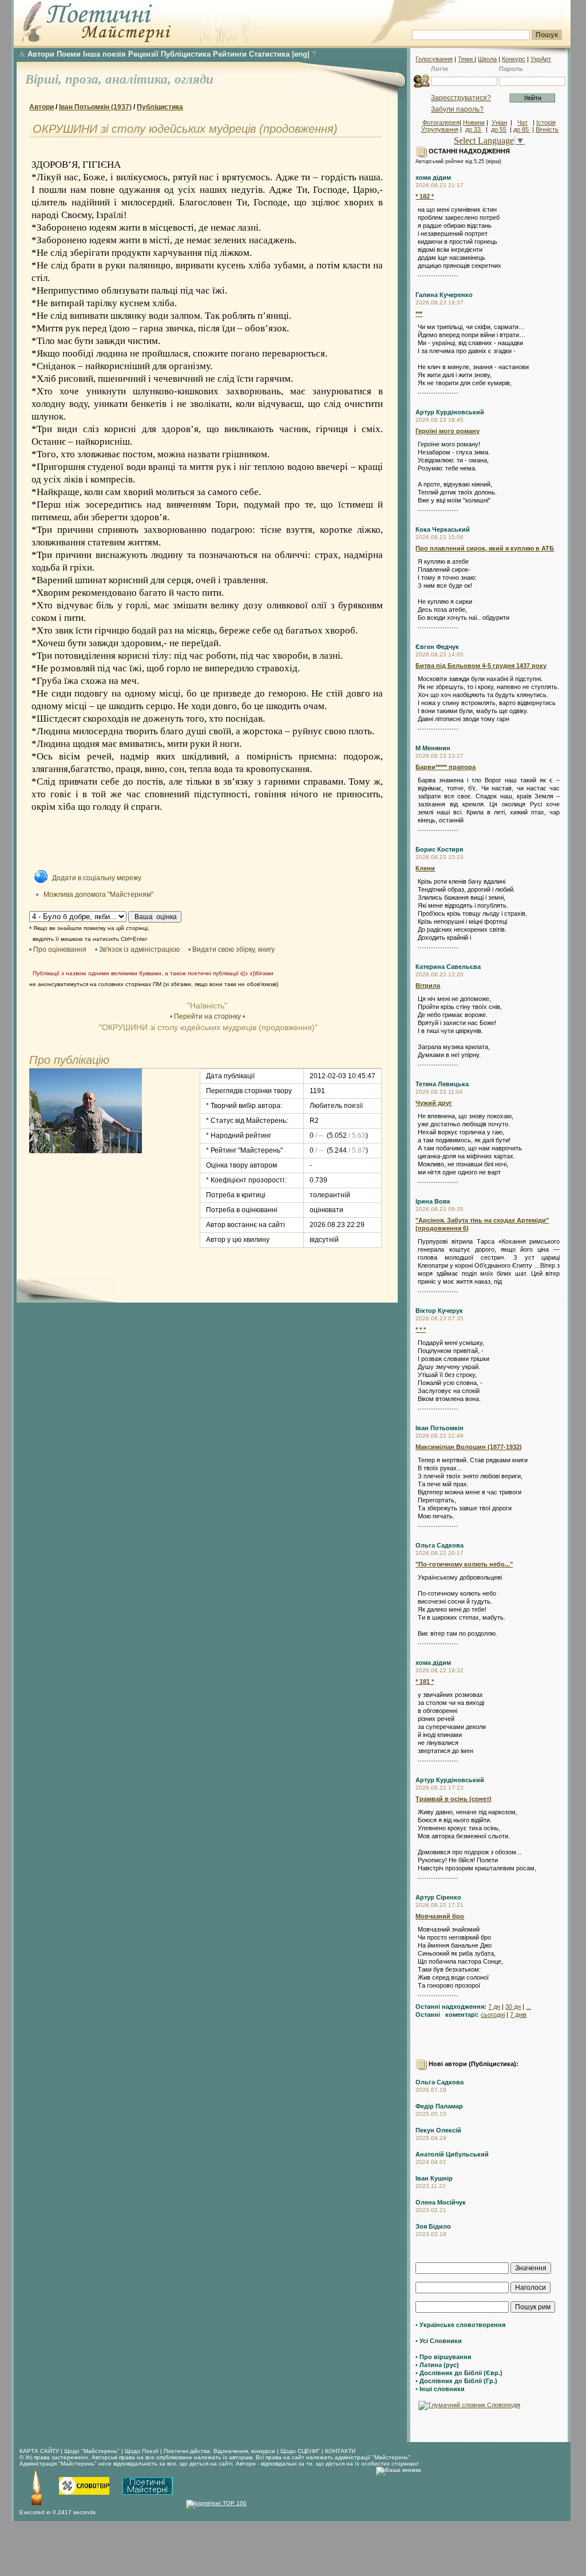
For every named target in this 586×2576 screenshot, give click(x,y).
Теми (466, 59)
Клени (425, 868)
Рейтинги (230, 54)
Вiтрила (428, 986)
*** (419, 314)
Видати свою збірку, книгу (233, 949)
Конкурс (514, 59)
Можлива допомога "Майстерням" (98, 895)
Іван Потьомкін (439, 1428)
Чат (522, 122)
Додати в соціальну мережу (97, 878)
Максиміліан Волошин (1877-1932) (469, 1447)
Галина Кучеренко (444, 295)
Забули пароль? (457, 109)
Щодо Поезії (142, 2451)
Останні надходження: (451, 2007)
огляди (194, 79)
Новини (474, 122)
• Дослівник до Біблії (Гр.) (456, 2381)
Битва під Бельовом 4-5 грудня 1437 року (481, 666)
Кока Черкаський (443, 529)
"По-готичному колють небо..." (464, 1564)
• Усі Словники (439, 2341)
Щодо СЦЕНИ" (300, 2451)
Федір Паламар (439, 2106)
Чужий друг (434, 1103)
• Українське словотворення (460, 2325)
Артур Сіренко (438, 1897)
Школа (487, 59)
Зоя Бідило (433, 2226)
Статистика (269, 54)
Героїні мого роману (448, 431)
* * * (421, 1329)
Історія (546, 122)
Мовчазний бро (440, 1916)
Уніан (499, 122)
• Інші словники (440, 2389)
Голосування (434, 59)
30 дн (513, 2007)
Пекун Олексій (438, 2130)
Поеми (69, 54)
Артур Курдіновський (450, 412)
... (528, 2007)
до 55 (499, 129)
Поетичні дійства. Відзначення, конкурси (219, 2451)
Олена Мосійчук (441, 2202)
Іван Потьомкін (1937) (95, 107)
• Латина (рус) (437, 2365)
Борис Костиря (439, 849)
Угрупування (440, 129)
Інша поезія (104, 54)
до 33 (474, 129)
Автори (41, 54)
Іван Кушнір (434, 2178)
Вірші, (45, 79)
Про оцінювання (60, 949)
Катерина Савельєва (448, 967)
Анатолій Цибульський (452, 2154)
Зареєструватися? (461, 98)
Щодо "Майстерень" (93, 2451)
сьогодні (493, 2015)
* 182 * (425, 196)
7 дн (494, 2007)
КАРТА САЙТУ (39, 2451)
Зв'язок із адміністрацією (139, 949)
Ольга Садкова (439, 1545)
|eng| (301, 54)
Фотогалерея (441, 122)
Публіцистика (186, 54)
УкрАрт (541, 59)
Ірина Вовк (433, 1201)
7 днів (518, 2015)
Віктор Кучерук (439, 1311)
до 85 (522, 129)
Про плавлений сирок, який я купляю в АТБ (485, 548)
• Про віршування (443, 2357)
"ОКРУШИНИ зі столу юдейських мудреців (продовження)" (207, 1027)
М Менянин (433, 748)
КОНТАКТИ (340, 2451)
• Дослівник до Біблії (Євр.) (459, 2373)
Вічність (547, 129)
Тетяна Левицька (442, 1084)
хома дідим (433, 177)
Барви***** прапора (446, 767)
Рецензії (143, 54)
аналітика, (140, 79)
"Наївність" (207, 1006)
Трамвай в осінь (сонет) (454, 1799)
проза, (85, 79)
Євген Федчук (437, 647)
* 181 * (425, 1681)
